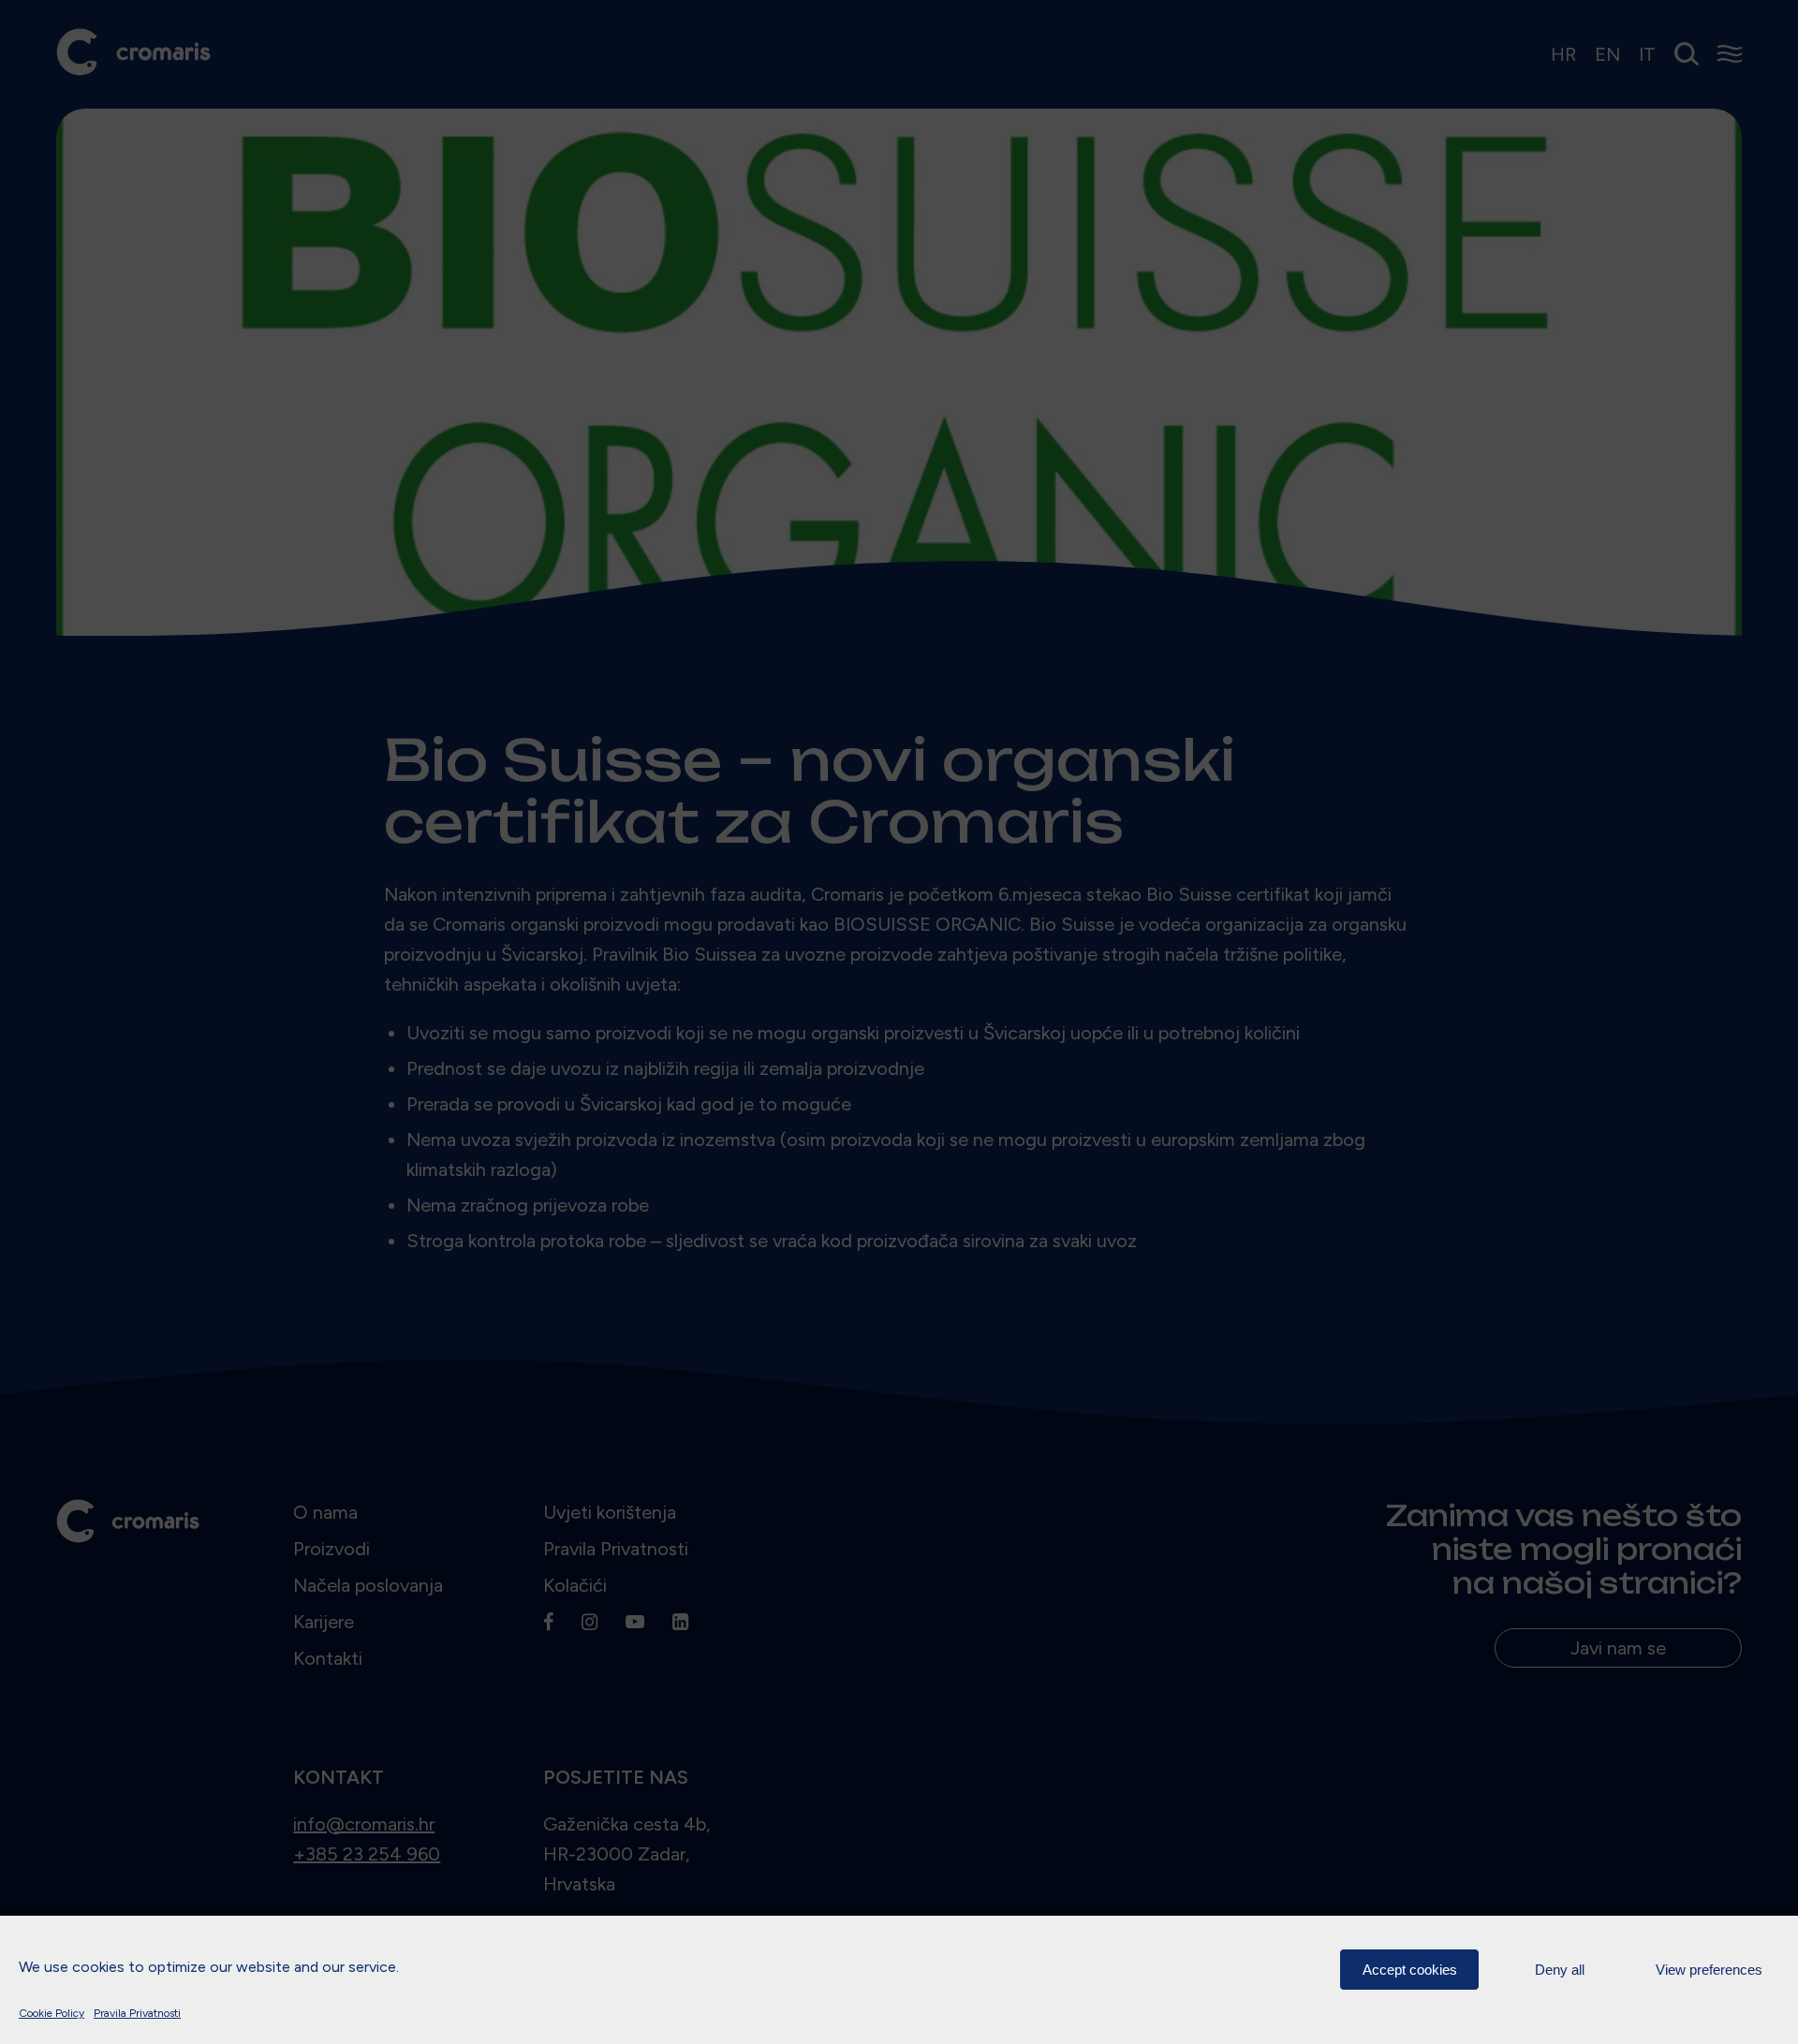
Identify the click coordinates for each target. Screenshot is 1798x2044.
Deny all (1560, 1970)
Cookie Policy (52, 2013)
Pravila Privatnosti (137, 2013)
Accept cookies (1410, 1970)
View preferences (1709, 1970)
